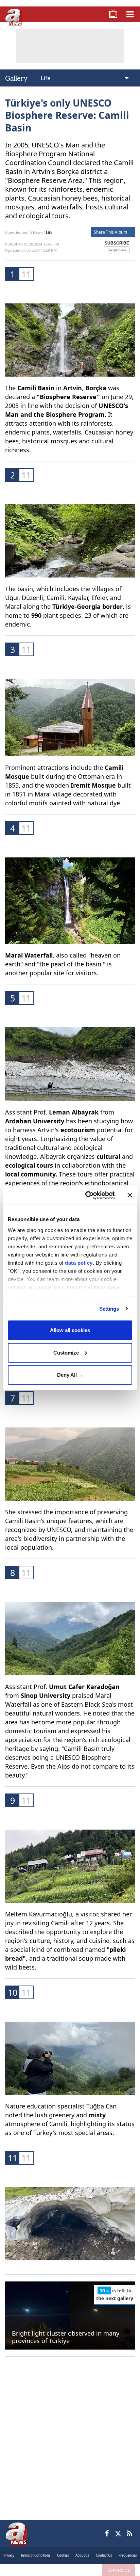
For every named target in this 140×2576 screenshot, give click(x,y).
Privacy (9, 2555)
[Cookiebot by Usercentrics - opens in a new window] (87, 1195)
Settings (109, 1308)
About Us (82, 2555)
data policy (79, 1262)
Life (49, 232)
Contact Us (119, 2570)
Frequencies (128, 2555)
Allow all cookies (70, 1330)
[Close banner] (130, 1195)
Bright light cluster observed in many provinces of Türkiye (66, 2337)
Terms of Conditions (36, 2555)
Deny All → (70, 1375)
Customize (66, 1352)
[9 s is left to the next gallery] (70, 2315)
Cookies (63, 2555)
